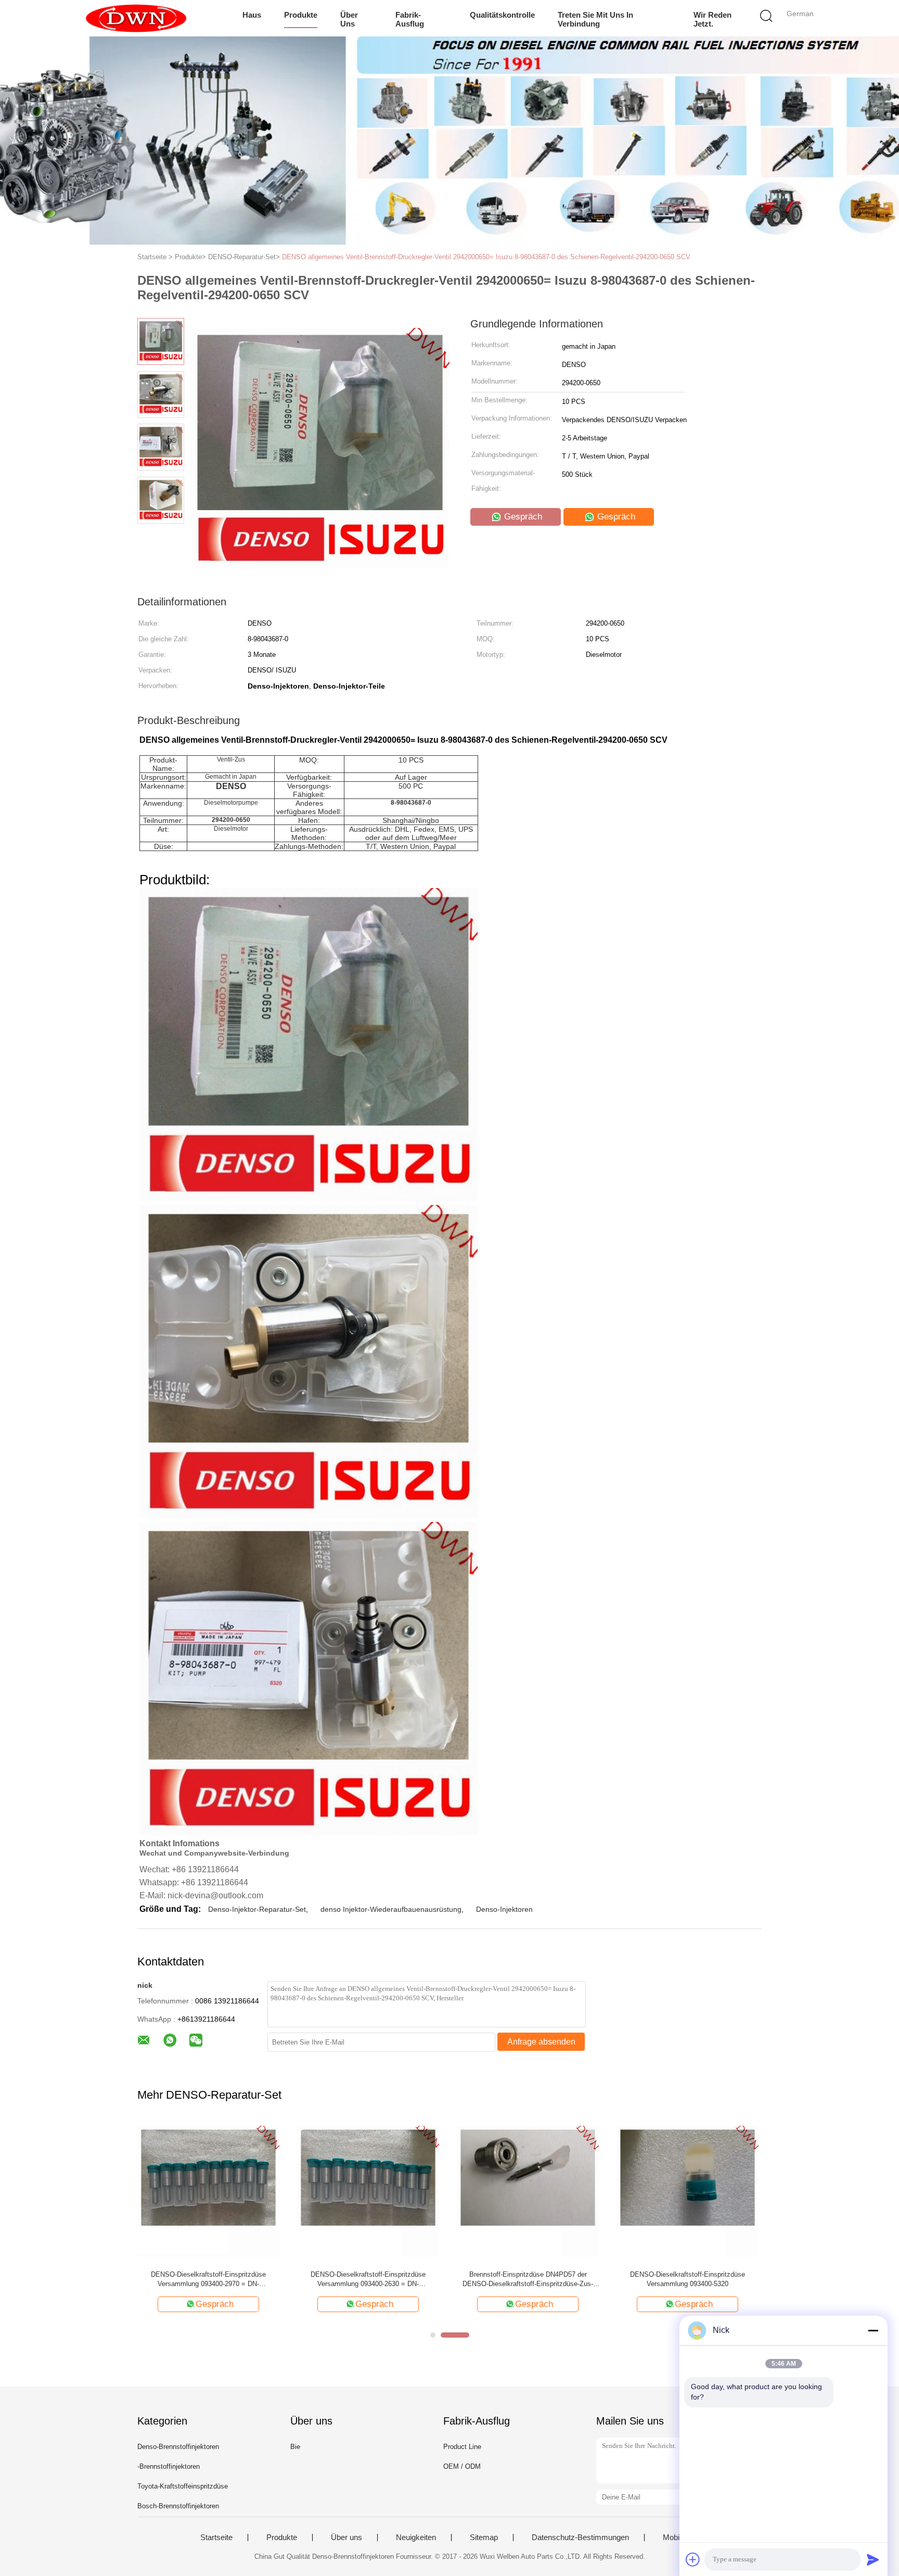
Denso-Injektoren (504, 1909)
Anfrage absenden (541, 2042)
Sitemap (484, 2537)
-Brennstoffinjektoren (169, 2466)
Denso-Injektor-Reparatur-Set (257, 1909)
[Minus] (873, 2330)
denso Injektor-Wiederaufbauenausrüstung (391, 1909)
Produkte (301, 15)
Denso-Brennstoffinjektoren (178, 2447)
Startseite (216, 2537)
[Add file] (693, 2559)
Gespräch (522, 517)
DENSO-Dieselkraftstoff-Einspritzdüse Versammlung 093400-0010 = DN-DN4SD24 (528, 2279)
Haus (252, 15)
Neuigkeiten (416, 2537)
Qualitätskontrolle (502, 15)
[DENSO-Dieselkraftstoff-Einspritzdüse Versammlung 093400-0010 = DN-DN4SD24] (528, 2191)
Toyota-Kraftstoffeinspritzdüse (183, 2486)
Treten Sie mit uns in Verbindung (595, 19)
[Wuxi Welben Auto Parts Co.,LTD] (136, 18)
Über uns (349, 19)
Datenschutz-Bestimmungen (580, 2537)
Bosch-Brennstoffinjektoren (178, 2506)
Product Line (462, 2447)
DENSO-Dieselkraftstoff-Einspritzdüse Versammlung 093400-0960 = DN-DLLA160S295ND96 (688, 2280)
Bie (295, 2447)
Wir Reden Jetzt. (712, 19)
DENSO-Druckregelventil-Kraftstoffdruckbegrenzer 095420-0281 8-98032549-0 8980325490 (209, 2280)
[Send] (873, 2559)
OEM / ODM (462, 2466)
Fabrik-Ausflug (410, 19)
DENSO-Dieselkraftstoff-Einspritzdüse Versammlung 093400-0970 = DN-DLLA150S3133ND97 (368, 2280)
